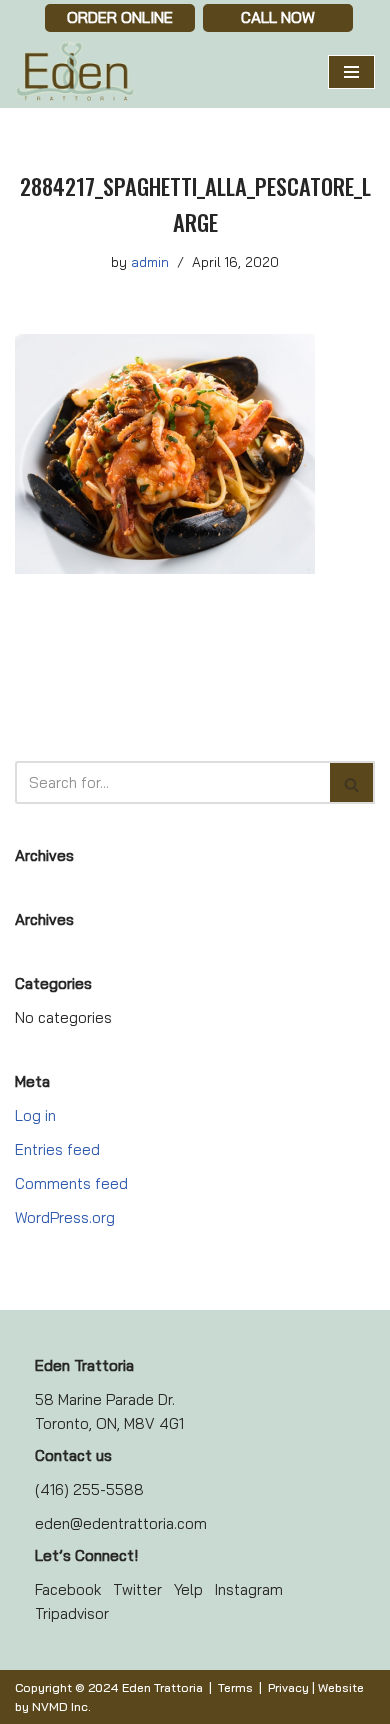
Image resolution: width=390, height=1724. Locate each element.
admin (150, 261)
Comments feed (71, 1183)
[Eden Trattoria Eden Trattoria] (75, 72)
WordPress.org (65, 1217)
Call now (278, 17)
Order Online (120, 17)
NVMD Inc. (61, 1706)
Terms (235, 1687)
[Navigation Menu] (351, 72)
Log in (35, 1115)
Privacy (288, 1687)
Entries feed (57, 1149)
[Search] (352, 782)
